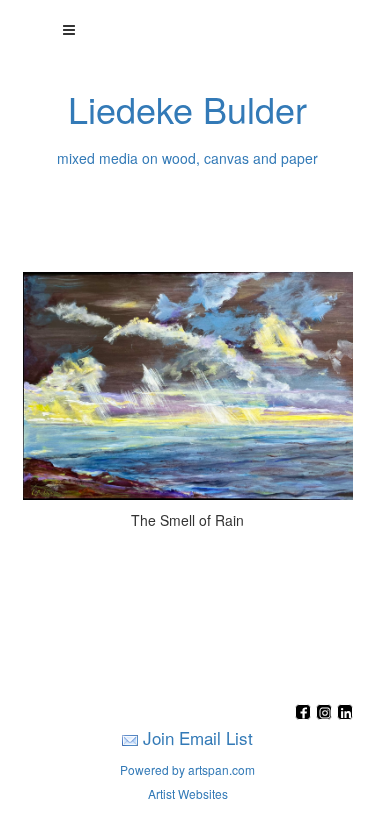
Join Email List (198, 737)
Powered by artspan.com (187, 769)
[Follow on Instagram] (326, 713)
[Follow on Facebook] (305, 713)
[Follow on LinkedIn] (345, 713)
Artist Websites (188, 793)
